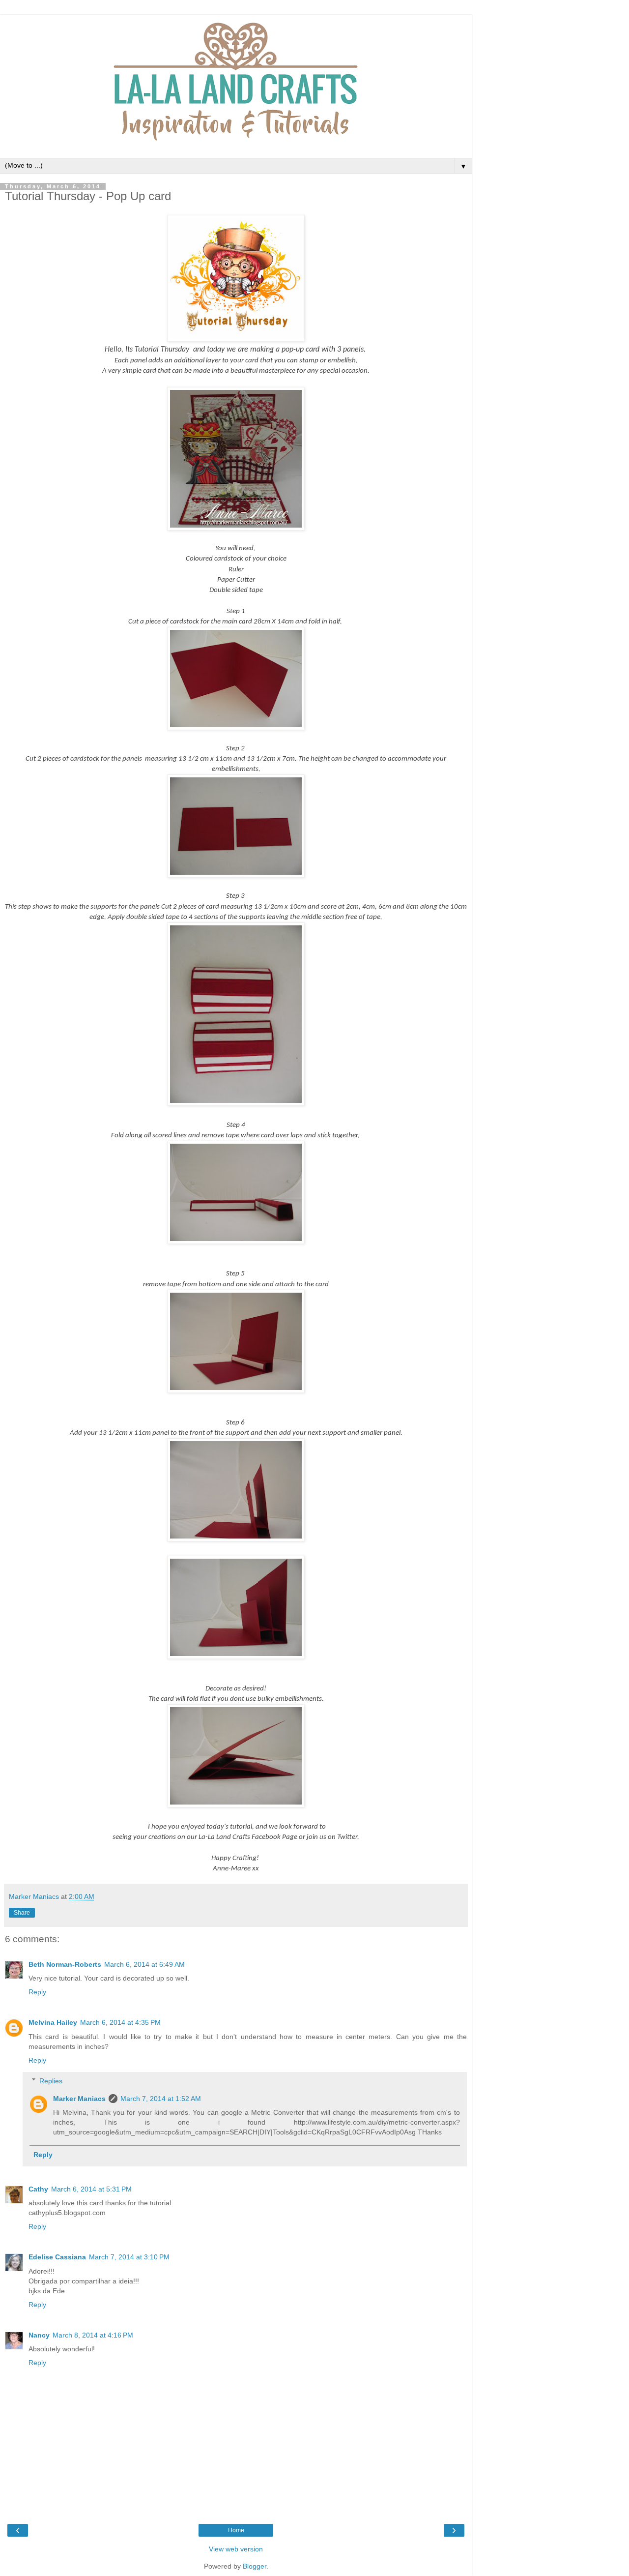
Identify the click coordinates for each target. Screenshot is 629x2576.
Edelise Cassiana (57, 2257)
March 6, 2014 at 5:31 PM (91, 2189)
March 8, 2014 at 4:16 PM (93, 2335)
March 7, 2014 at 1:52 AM (161, 2099)
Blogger (255, 2566)
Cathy (38, 2189)
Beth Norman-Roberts (65, 1964)
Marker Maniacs (79, 2099)
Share (22, 1913)
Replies (51, 2081)
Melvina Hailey (53, 2022)
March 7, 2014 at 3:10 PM (129, 2257)
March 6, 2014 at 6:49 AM (144, 1964)
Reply (37, 1992)
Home (236, 2530)
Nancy (39, 2335)
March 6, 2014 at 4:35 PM (120, 2022)
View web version (236, 2549)
